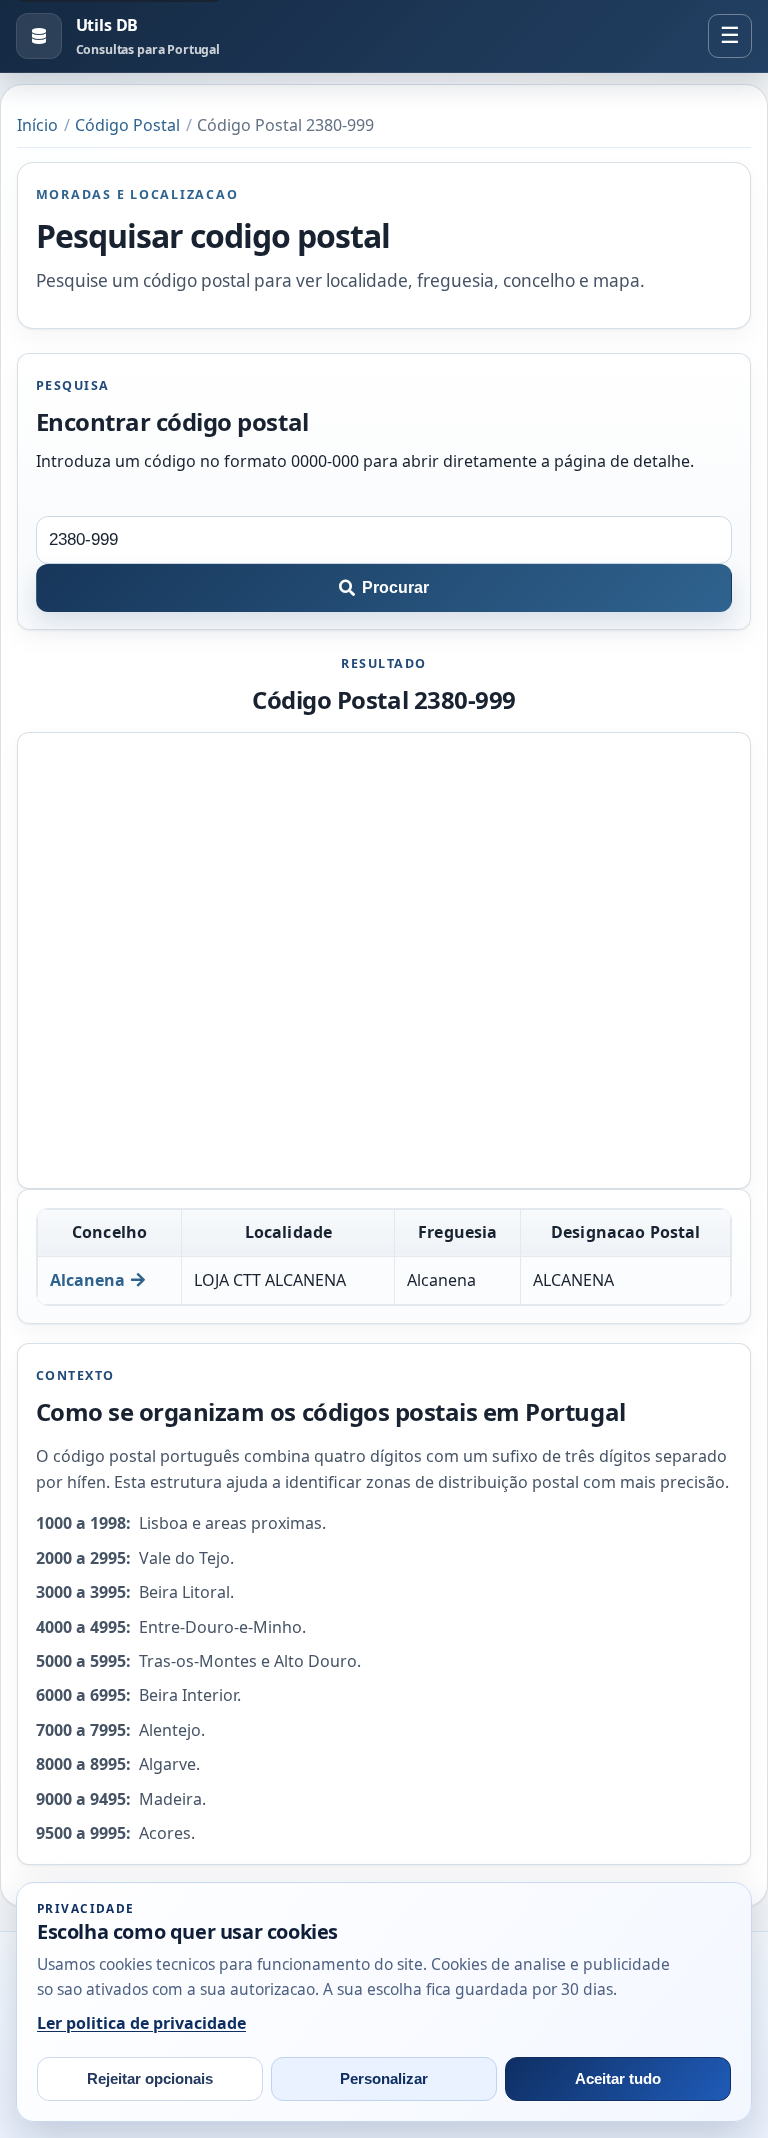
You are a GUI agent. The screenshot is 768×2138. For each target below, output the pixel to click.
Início (37, 125)
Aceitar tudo (618, 2079)
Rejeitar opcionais (150, 2079)
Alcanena (87, 1280)
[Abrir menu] (730, 36)
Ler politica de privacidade (141, 2023)
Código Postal (127, 125)
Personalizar (384, 2079)
